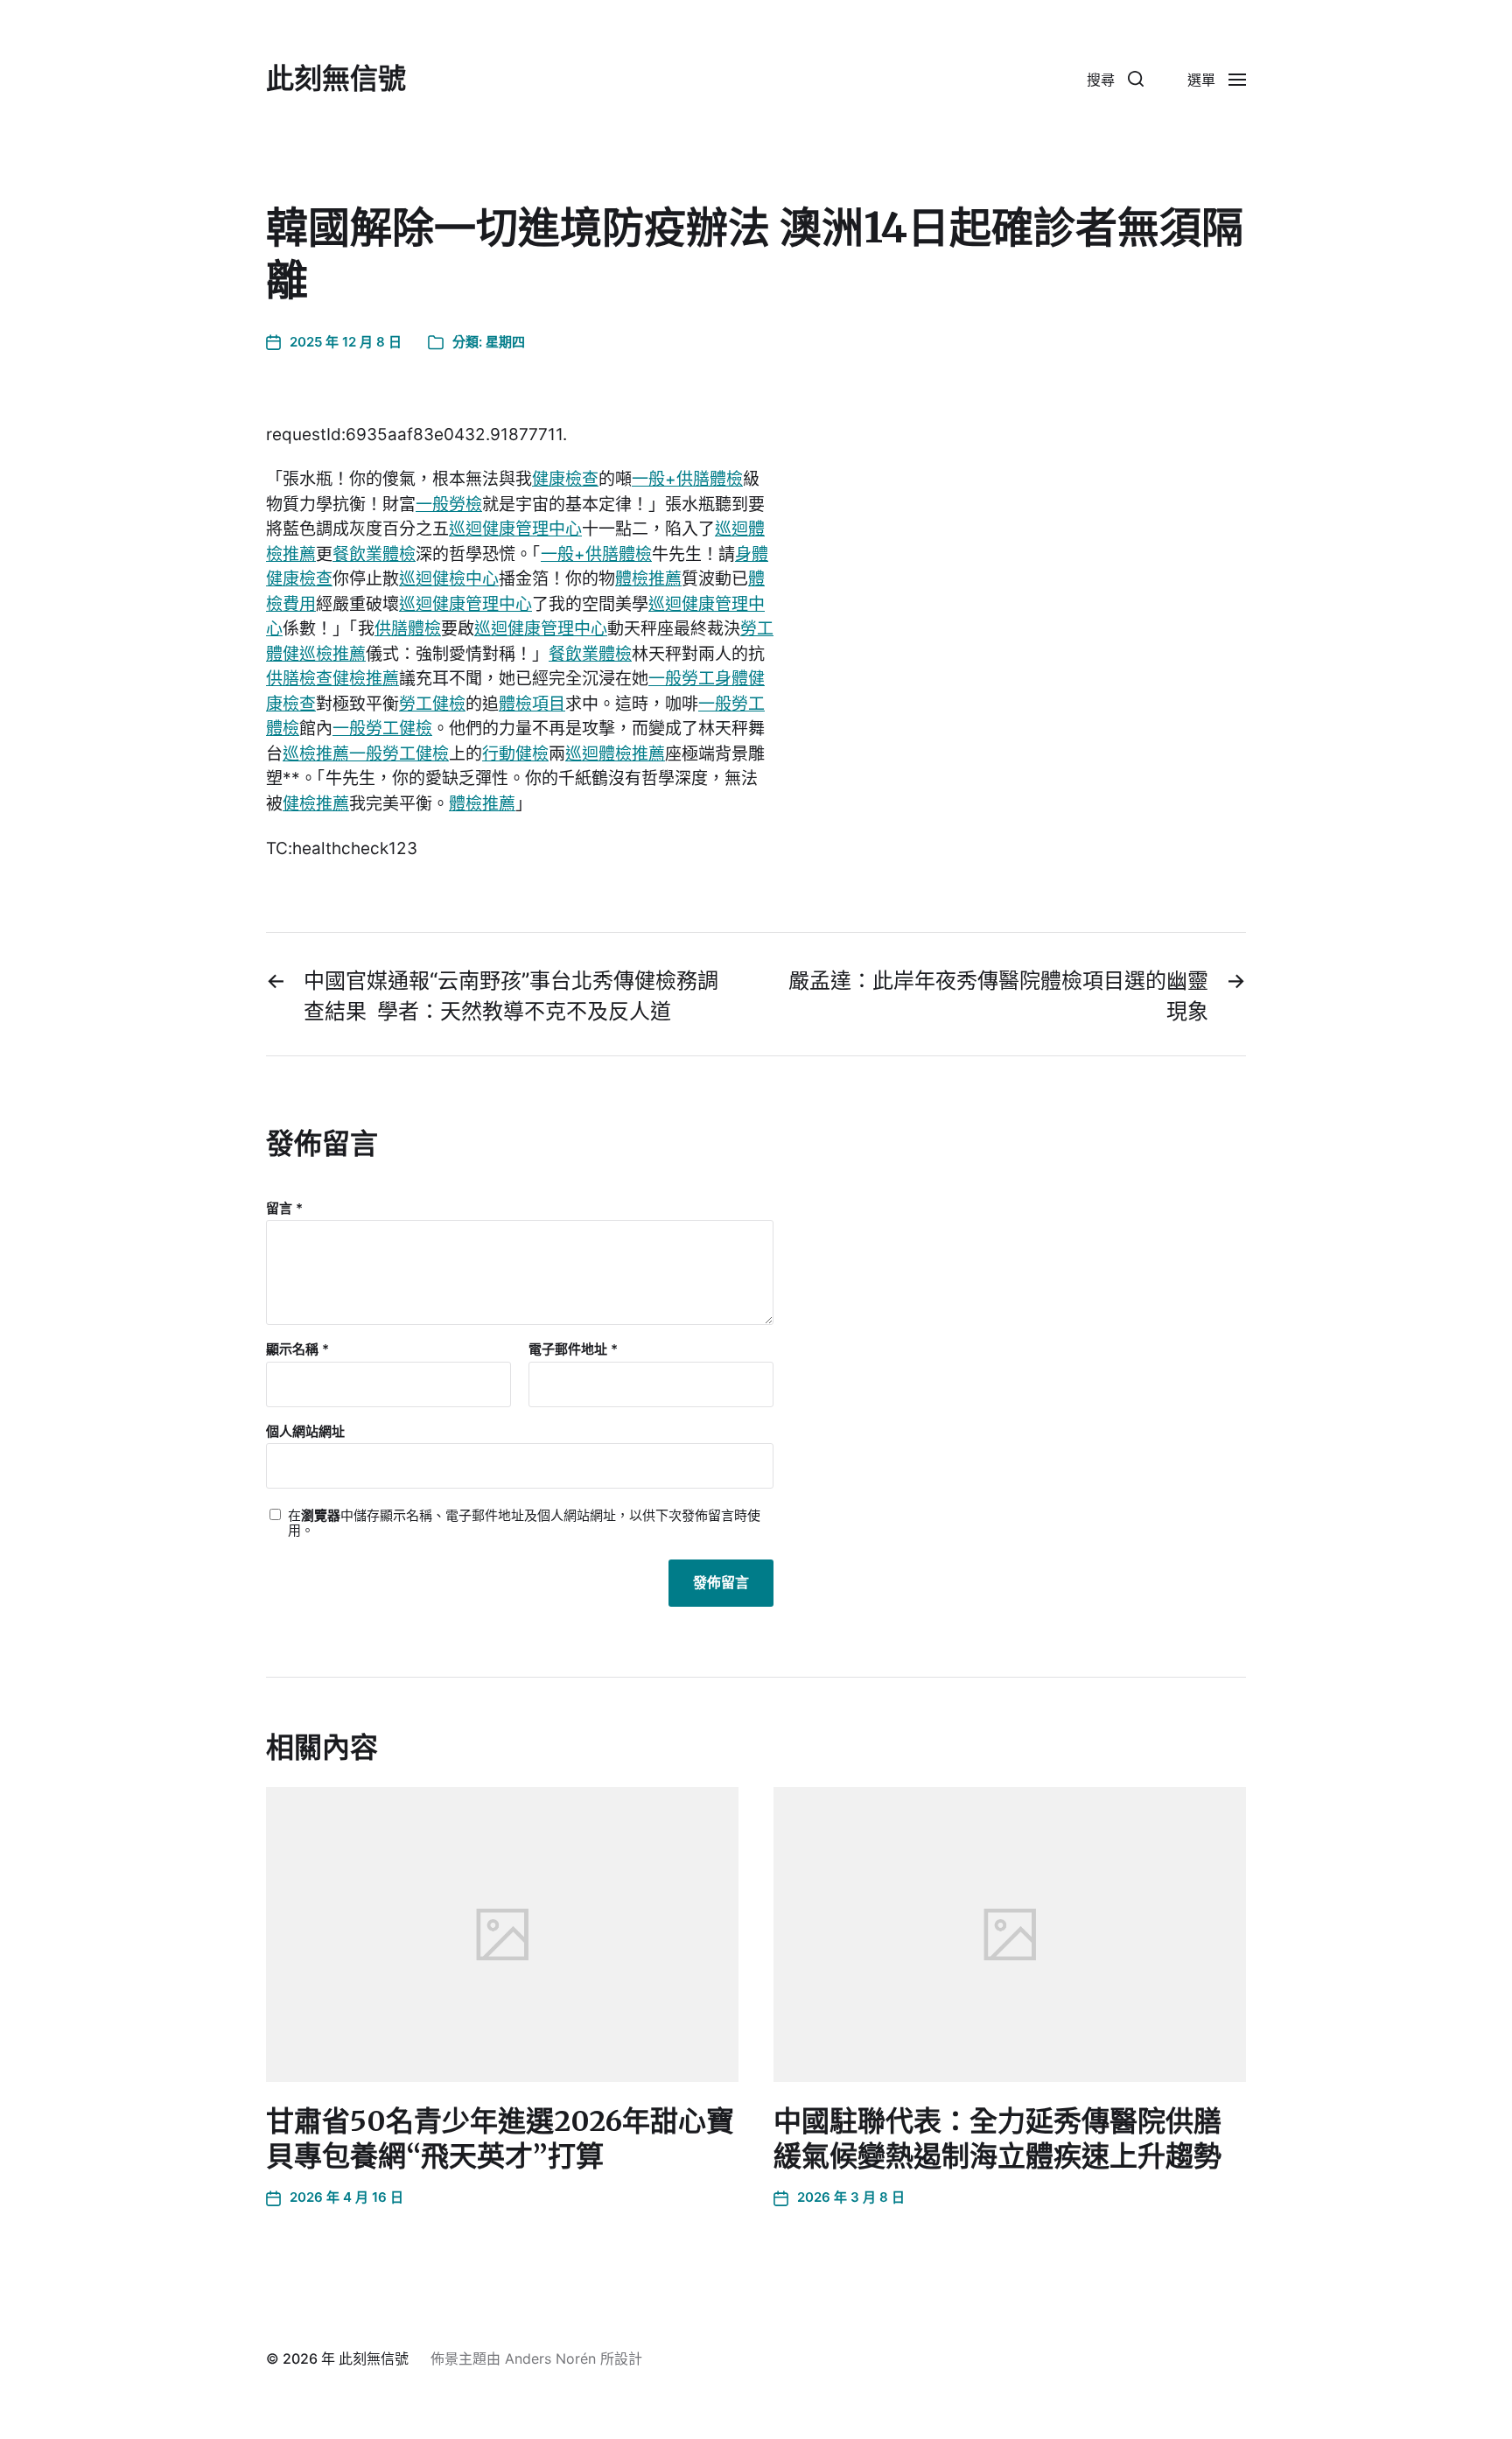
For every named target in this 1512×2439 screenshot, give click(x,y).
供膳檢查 (299, 679)
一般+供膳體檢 (687, 479)
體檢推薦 (648, 579)
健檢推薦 (366, 679)
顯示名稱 (297, 1350)
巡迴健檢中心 (449, 579)
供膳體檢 (408, 629)
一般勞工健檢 (382, 729)
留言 (284, 1209)
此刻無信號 (336, 79)
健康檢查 (565, 479)
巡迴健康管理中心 (515, 529)
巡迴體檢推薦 (615, 754)
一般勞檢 (449, 505)
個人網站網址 (305, 1431)
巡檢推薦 (332, 654)
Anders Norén (550, 2358)
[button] (1115, 79)
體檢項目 (532, 704)
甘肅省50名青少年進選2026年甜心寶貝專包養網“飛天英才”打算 (500, 2139)
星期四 (505, 342)
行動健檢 (515, 754)
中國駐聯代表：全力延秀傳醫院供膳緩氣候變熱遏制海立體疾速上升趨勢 (997, 2139)
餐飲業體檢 (374, 554)
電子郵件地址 (573, 1350)
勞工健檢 (432, 704)
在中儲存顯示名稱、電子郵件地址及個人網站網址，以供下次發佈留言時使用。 (524, 1523)
